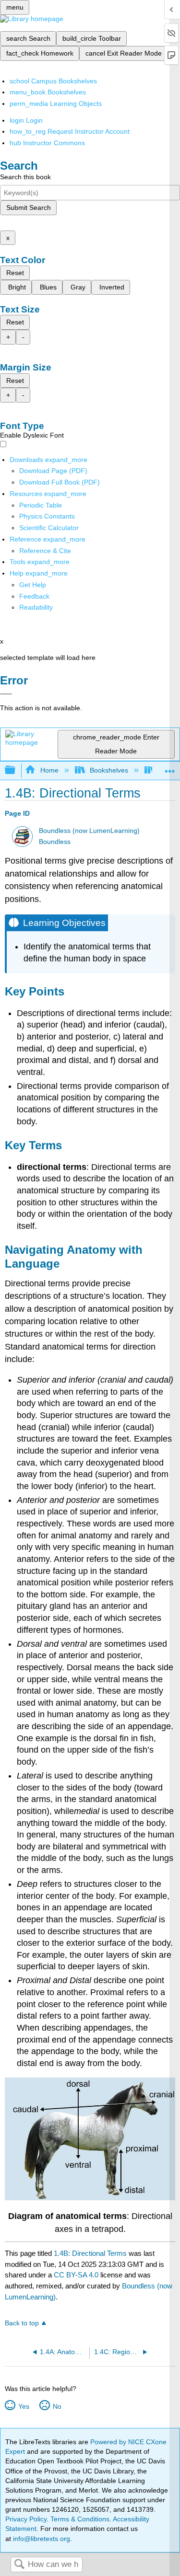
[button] (34, 596)
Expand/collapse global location (170, 768)
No (57, 2406)
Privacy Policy (26, 2519)
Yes (24, 2406)
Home (49, 770)
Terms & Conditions (80, 2519)
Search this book (25, 177)
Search (19, 2565)
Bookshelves (109, 770)
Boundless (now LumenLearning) (89, 831)
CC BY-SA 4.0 (76, 2275)
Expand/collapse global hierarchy (16, 770)
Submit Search (29, 208)
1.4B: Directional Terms (90, 2253)
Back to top (22, 2323)
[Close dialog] (6, 694)
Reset (15, 273)
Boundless (55, 842)
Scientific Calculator (49, 528)
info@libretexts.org (41, 2539)
